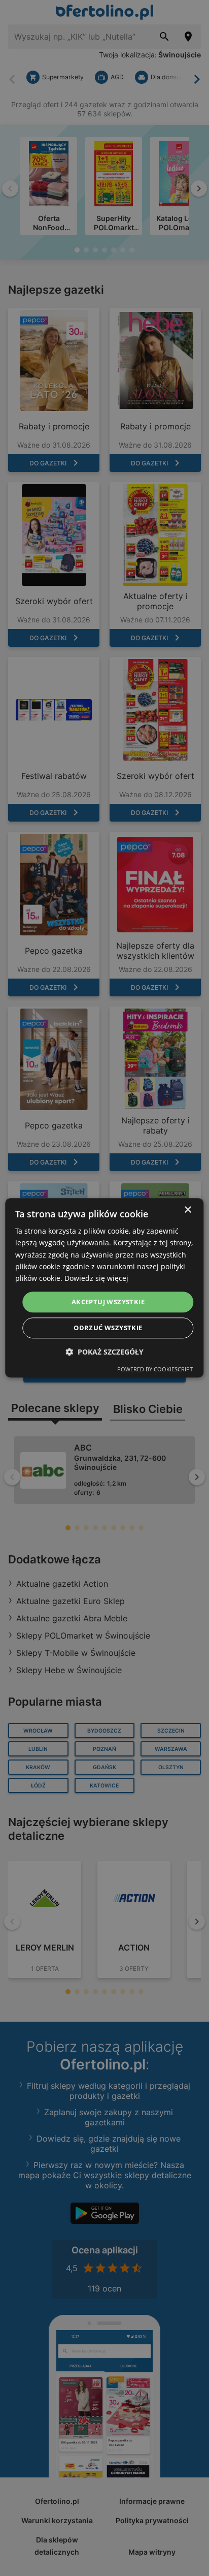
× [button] (187, 1210)
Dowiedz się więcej (96, 1278)
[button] (104, 1352)
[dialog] (104, 1288)
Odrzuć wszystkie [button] (108, 1328)
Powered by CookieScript (155, 1370)
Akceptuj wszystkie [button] (108, 1302)
